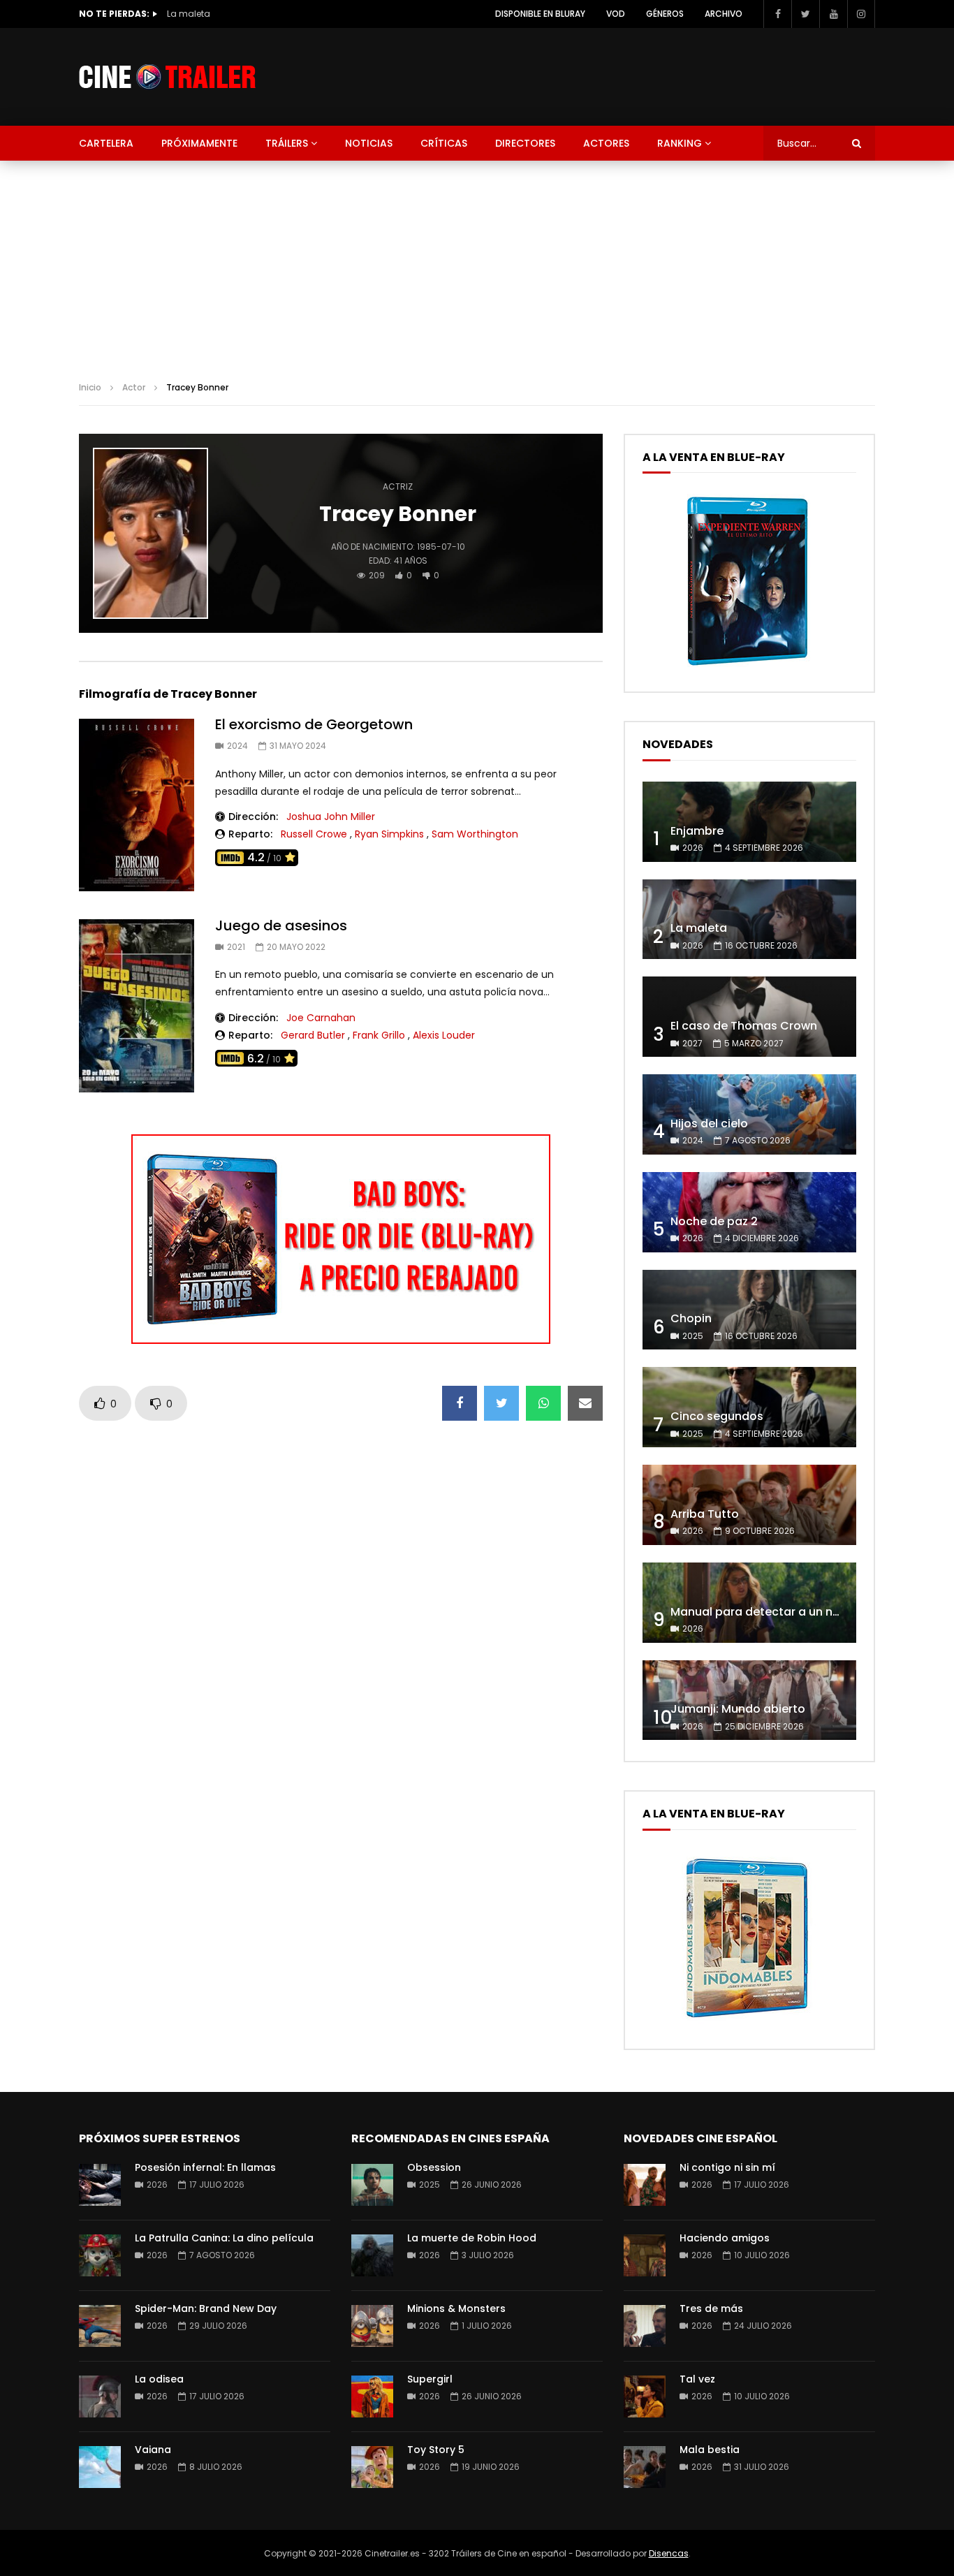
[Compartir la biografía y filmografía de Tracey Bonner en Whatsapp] (543, 1403)
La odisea (159, 2379)
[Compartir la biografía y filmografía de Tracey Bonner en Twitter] (501, 1403)
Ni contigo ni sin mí (727, 2167)
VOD (616, 14)
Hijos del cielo (709, 1124)
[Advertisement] (477, 265)
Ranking (680, 143)
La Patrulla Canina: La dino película (224, 2238)
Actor (134, 387)
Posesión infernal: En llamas (205, 2167)
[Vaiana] (100, 2467)
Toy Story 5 (436, 2450)
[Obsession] (372, 2185)
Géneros (665, 14)
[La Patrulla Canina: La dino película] (100, 2255)
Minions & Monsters (456, 2308)
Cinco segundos (717, 1416)
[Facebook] (777, 14)
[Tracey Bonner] (151, 534)
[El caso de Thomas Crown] (749, 1017)
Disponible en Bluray (540, 14)
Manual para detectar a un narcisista (776, 1612)
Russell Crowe (314, 834)
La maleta (189, 14)
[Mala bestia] (645, 2467)
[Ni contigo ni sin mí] (645, 2185)
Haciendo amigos (725, 2238)
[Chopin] (749, 1310)
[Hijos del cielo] (749, 1114)
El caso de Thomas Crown (744, 1026)
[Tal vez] (645, 2396)
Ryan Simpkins (389, 834)
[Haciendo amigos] (645, 2255)
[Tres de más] (645, 2326)
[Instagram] (861, 14)
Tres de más (711, 2308)
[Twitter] (805, 14)
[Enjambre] (749, 822)
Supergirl (430, 2379)
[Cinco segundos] (749, 1407)
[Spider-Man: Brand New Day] (100, 2326)
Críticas (444, 143)
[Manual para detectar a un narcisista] (749, 1603)
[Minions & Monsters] (372, 2326)
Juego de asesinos (281, 925)
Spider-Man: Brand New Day (206, 2308)
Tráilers (287, 143)
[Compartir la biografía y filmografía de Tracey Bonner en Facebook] (460, 1403)
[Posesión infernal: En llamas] (100, 2185)
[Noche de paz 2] (749, 1212)
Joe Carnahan (321, 1018)
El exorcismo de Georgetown (314, 724)
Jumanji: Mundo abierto (738, 1709)
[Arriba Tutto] (749, 1505)
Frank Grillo (379, 1035)
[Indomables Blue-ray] (747, 2022)
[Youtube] (833, 14)
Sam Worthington (475, 834)
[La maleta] (749, 920)
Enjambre (697, 831)
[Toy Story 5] (372, 2467)
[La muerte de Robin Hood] (372, 2255)
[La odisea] (100, 2396)
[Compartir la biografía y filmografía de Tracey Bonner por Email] (585, 1403)
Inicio (90, 387)
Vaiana (153, 2450)
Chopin (691, 1318)
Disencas (669, 2553)
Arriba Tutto (705, 1514)
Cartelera (106, 143)
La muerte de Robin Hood (472, 2238)
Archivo (724, 14)
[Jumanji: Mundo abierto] (749, 1700)
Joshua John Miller (331, 817)
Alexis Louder (444, 1035)
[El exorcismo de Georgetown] (137, 805)
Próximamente (199, 143)
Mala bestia (710, 2450)
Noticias (369, 143)
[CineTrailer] (167, 77)
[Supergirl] (372, 2396)
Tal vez (697, 2379)
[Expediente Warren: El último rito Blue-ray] (747, 665)
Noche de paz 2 (714, 1221)
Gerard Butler (313, 1035)
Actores (606, 143)
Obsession (434, 2167)
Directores (525, 143)
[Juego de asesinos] (137, 1006)
